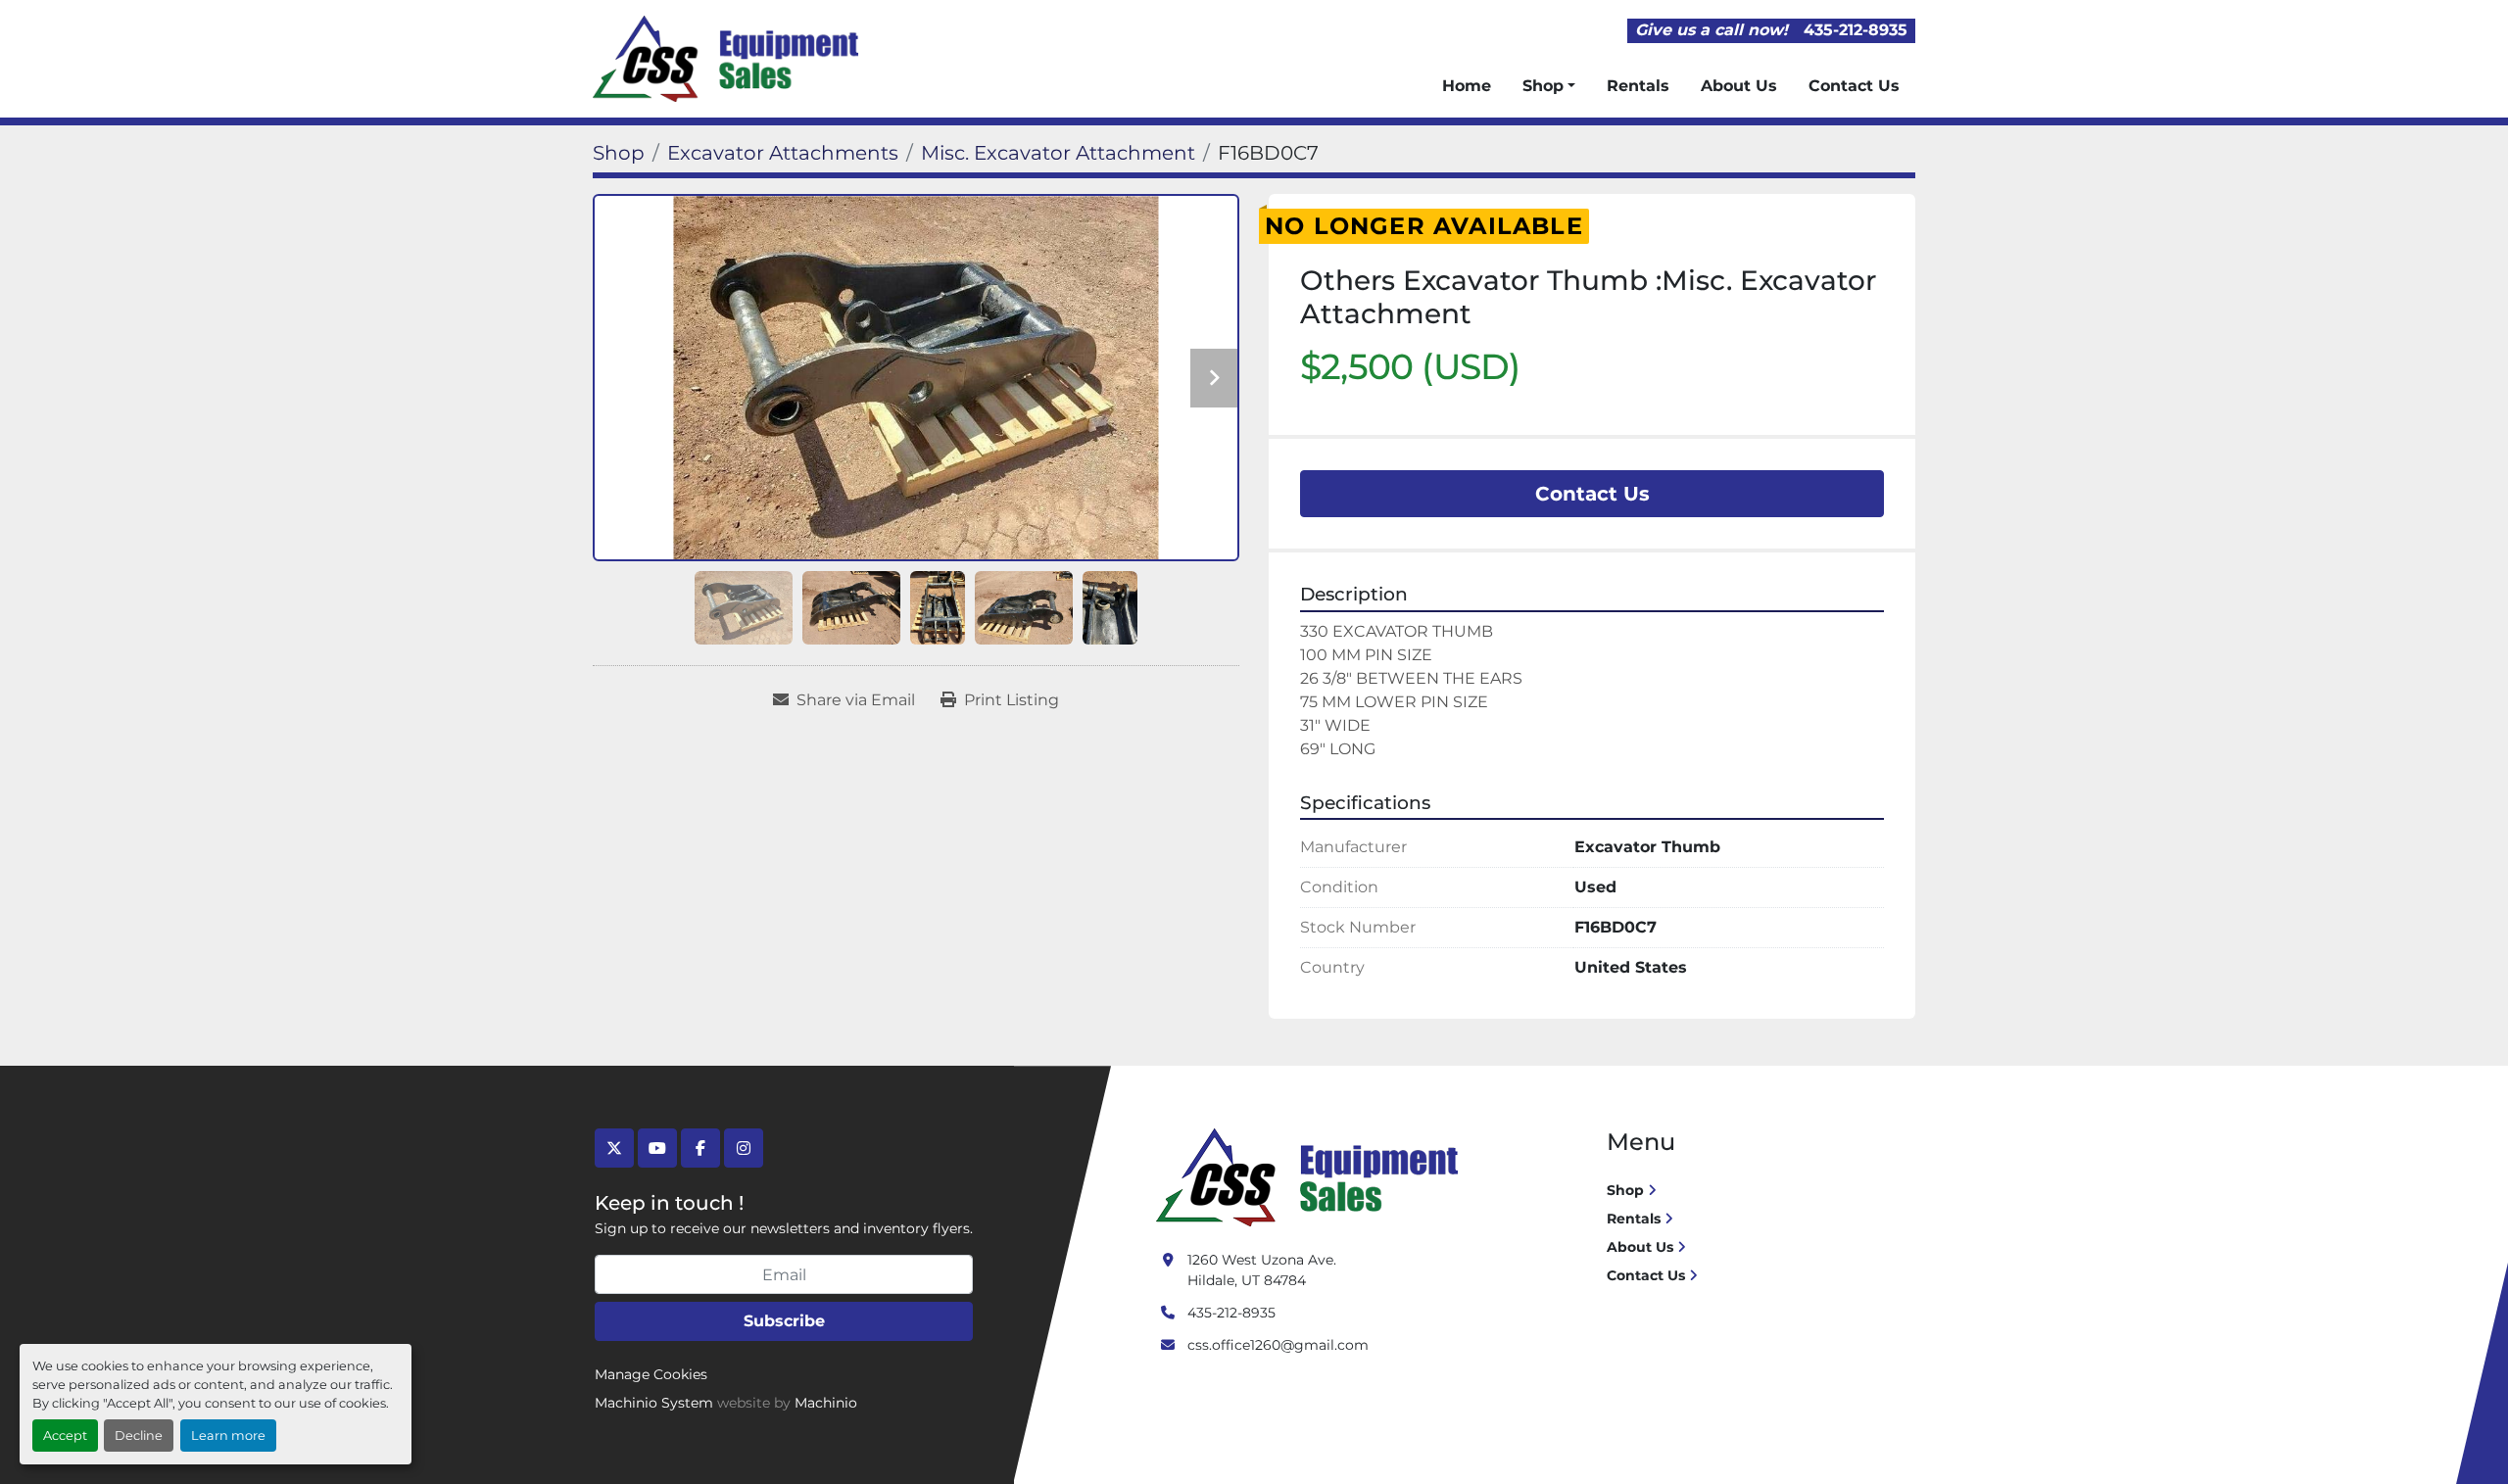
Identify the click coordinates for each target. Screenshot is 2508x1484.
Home (1467, 86)
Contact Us (1854, 86)
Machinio (826, 1403)
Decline (139, 1436)
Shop (1543, 86)
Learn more (228, 1436)
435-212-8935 (1856, 30)
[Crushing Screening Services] (1311, 1176)
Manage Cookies (651, 1374)
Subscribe (784, 1321)
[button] (1549, 86)
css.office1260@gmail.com (1278, 1345)
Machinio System (654, 1403)
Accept (65, 1436)
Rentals (1638, 86)
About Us (1739, 86)
